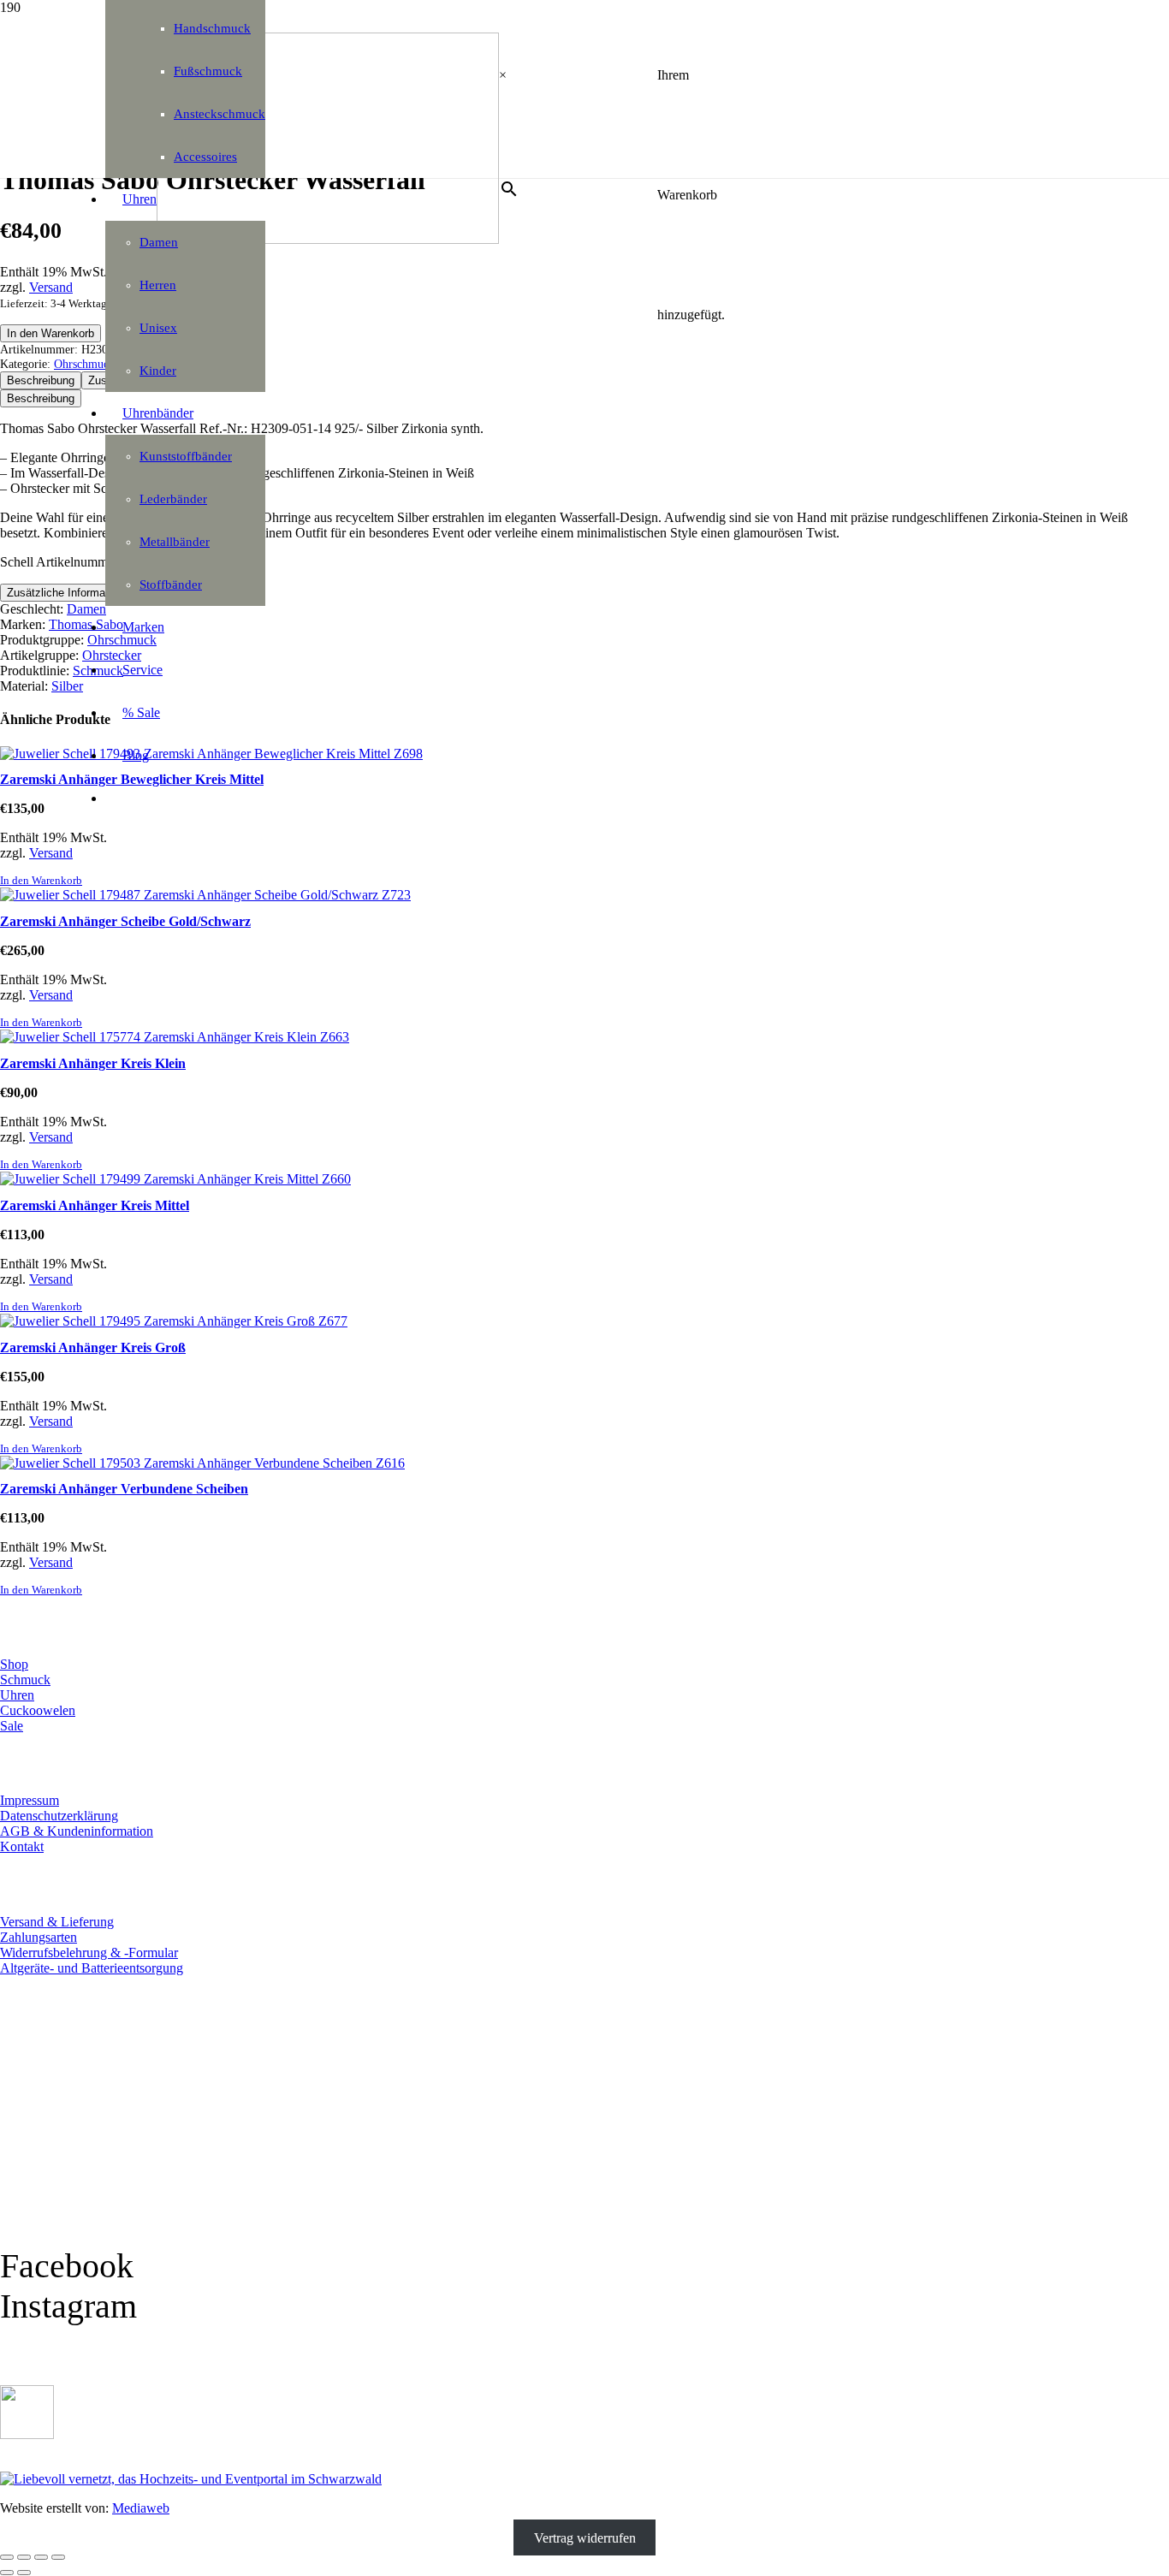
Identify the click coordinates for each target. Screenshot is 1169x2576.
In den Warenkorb (50, 333)
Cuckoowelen (38, 1710)
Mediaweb (141, 2508)
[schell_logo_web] (328, 239)
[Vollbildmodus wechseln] (24, 2557)
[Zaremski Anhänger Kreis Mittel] (175, 1179)
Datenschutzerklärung (59, 1816)
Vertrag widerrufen (585, 2537)
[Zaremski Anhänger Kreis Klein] (175, 1037)
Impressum (30, 1800)
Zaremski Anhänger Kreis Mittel (95, 1205)
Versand (51, 287)
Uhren (17, 1695)
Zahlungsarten (39, 1937)
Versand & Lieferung (57, 1922)
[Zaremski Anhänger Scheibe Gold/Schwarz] (205, 895)
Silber (67, 686)
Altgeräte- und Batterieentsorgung (92, 1968)
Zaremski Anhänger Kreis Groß (93, 1347)
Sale (12, 1726)
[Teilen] (41, 2557)
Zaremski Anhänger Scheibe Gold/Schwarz (125, 921)
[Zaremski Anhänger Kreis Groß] (174, 1321)
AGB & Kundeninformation (77, 1831)
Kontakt (22, 1846)
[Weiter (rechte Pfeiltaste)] (24, 2573)
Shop (14, 1664)
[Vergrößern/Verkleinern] (7, 2557)
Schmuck (25, 1680)
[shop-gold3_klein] (27, 2434)
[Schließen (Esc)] (58, 2557)
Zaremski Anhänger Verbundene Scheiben (124, 1489)
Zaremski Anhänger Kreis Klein (93, 1063)
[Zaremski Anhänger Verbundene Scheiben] (202, 1463)
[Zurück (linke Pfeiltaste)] (7, 2573)
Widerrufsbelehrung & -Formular (89, 1953)
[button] (41, 881)
